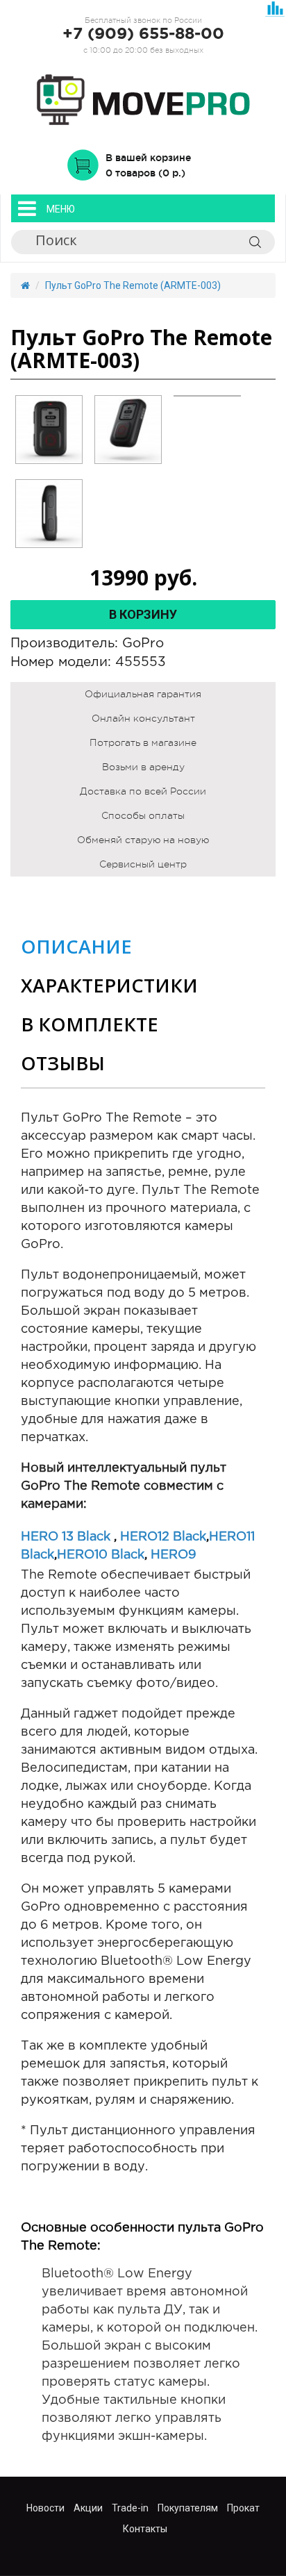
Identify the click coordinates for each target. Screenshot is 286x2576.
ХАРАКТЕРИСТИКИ (109, 985)
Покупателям (188, 2508)
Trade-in (130, 2508)
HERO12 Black (163, 1537)
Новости (45, 2508)
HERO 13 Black (66, 1537)
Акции (88, 2508)
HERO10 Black (101, 1555)
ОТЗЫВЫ (63, 1063)
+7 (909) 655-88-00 (143, 34)
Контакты (145, 2529)
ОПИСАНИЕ (76, 946)
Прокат (243, 2508)
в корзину (143, 614)
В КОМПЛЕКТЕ (90, 1024)
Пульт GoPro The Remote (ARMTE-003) (133, 285)
